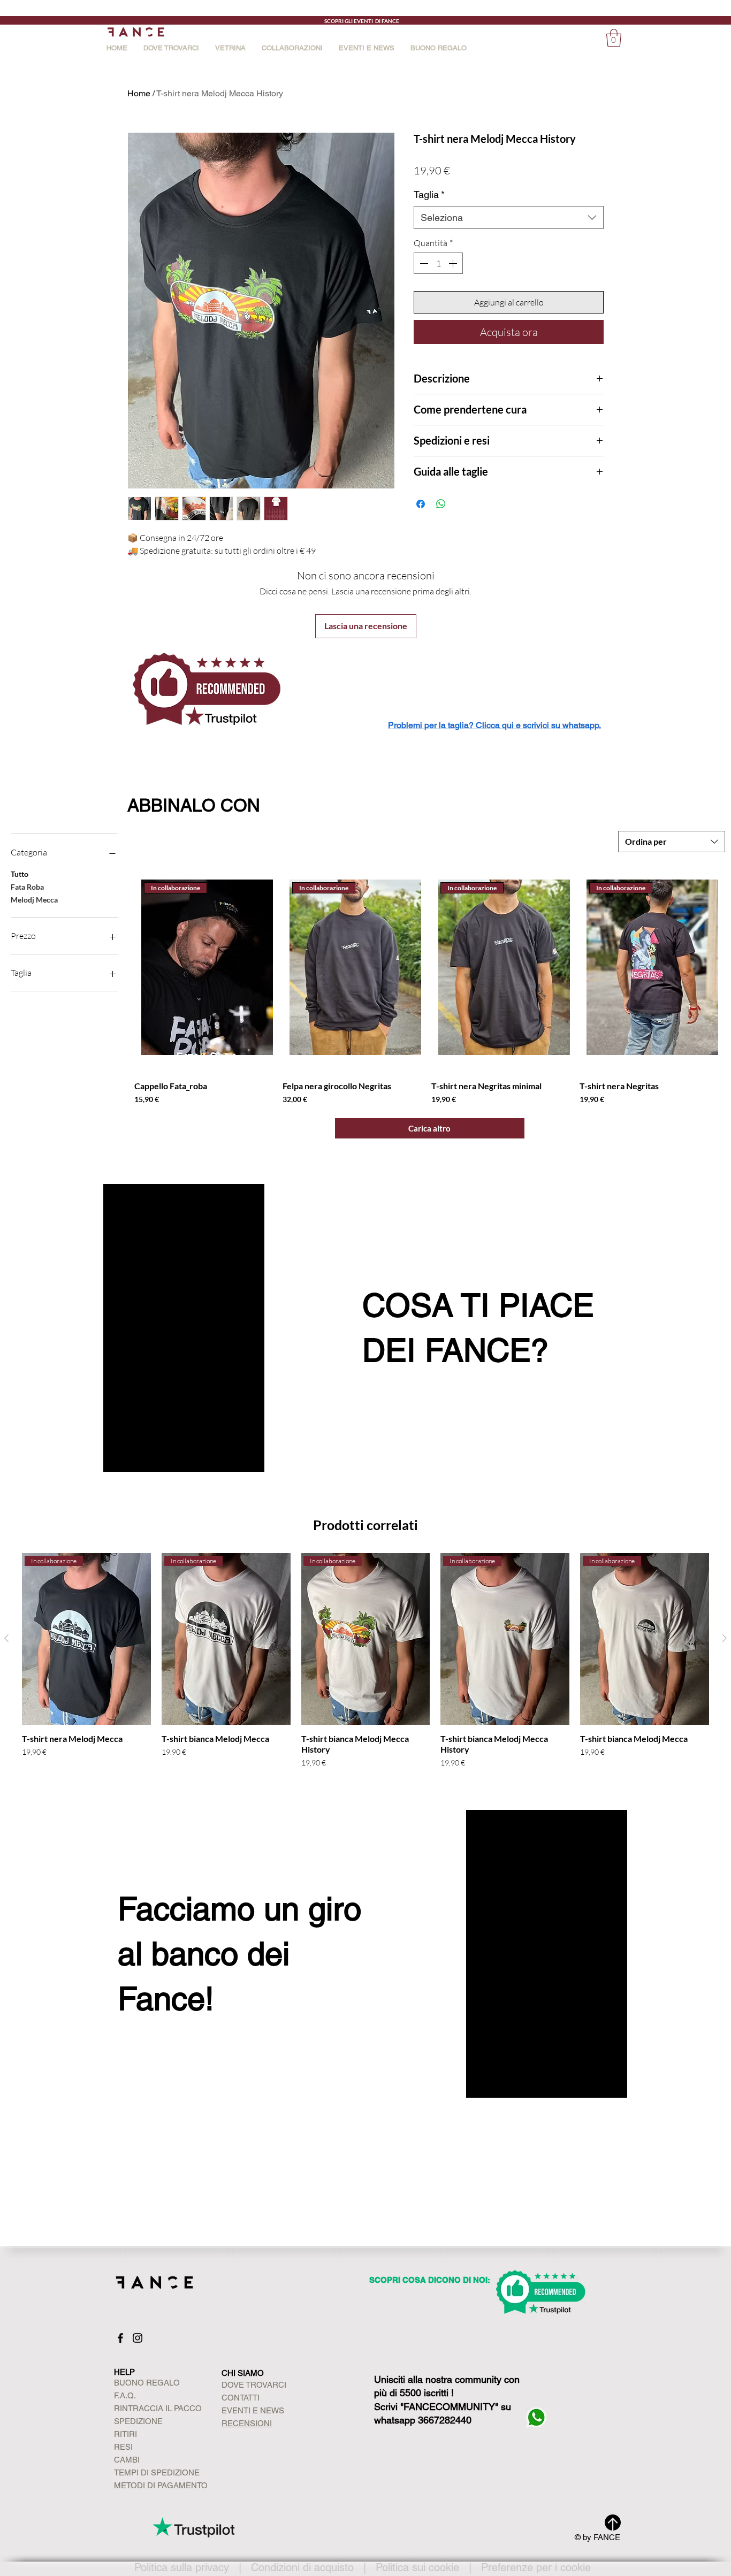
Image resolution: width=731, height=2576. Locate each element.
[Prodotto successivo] (725, 1638)
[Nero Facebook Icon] (120, 2338)
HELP (124, 2372)
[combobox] (509, 217)
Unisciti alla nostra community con (447, 2379)
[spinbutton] (438, 263)
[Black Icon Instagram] (138, 2338)
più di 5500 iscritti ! (414, 2393)
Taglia (429, 194)
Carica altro (429, 1128)
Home (139, 93)
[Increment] (454, 263)
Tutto (20, 874)
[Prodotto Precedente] (6, 1638)
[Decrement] (423, 263)
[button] (292, 47)
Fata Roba (27, 887)
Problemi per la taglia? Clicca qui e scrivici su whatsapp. (494, 725)
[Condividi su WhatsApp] (441, 504)
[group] (365, 1661)
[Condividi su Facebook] (421, 504)
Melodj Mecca (34, 900)
